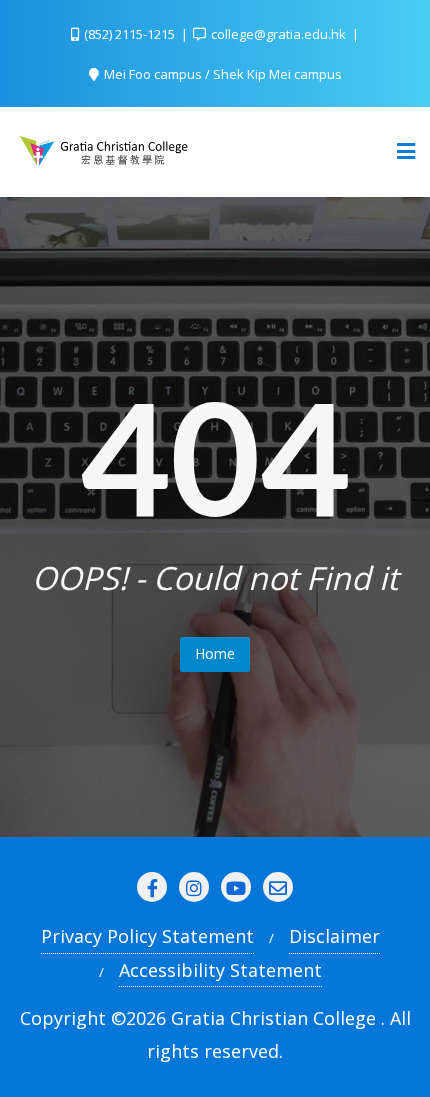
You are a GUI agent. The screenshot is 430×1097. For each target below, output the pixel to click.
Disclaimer (334, 936)
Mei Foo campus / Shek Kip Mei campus (221, 74)
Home (215, 653)
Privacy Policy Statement (147, 936)
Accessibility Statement (220, 970)
